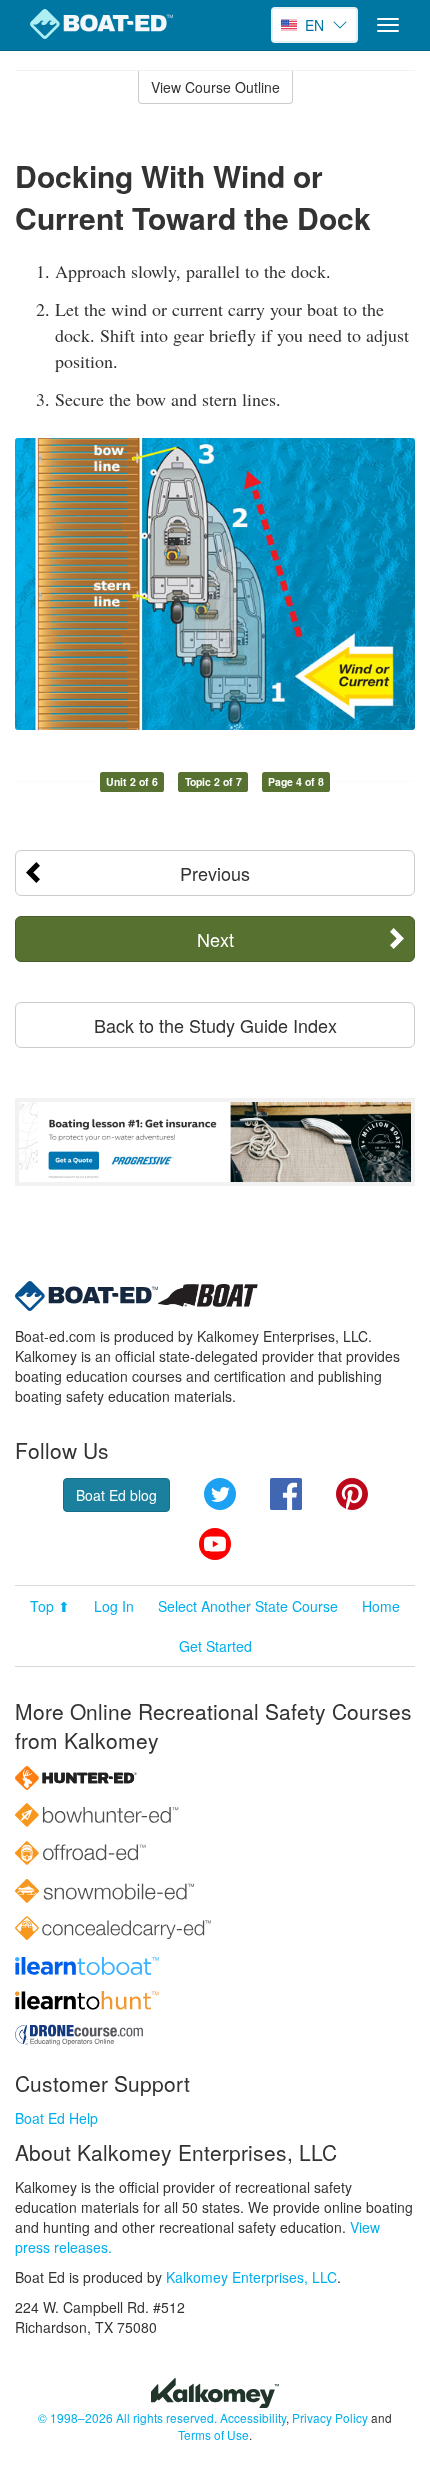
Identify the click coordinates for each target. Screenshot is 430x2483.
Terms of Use (213, 2434)
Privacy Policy (330, 2417)
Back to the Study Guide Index (215, 1025)
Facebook (286, 1494)
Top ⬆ (50, 1606)
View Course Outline (215, 87)
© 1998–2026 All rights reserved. (127, 2417)
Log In (114, 1606)
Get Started (215, 1646)
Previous (215, 873)
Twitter (220, 1494)
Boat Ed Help (56, 2118)
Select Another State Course (248, 1606)
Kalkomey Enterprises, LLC (251, 2277)
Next (215, 939)
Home (381, 1606)
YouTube (215, 1544)
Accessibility (253, 2417)
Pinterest (352, 1494)
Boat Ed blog (116, 1495)
